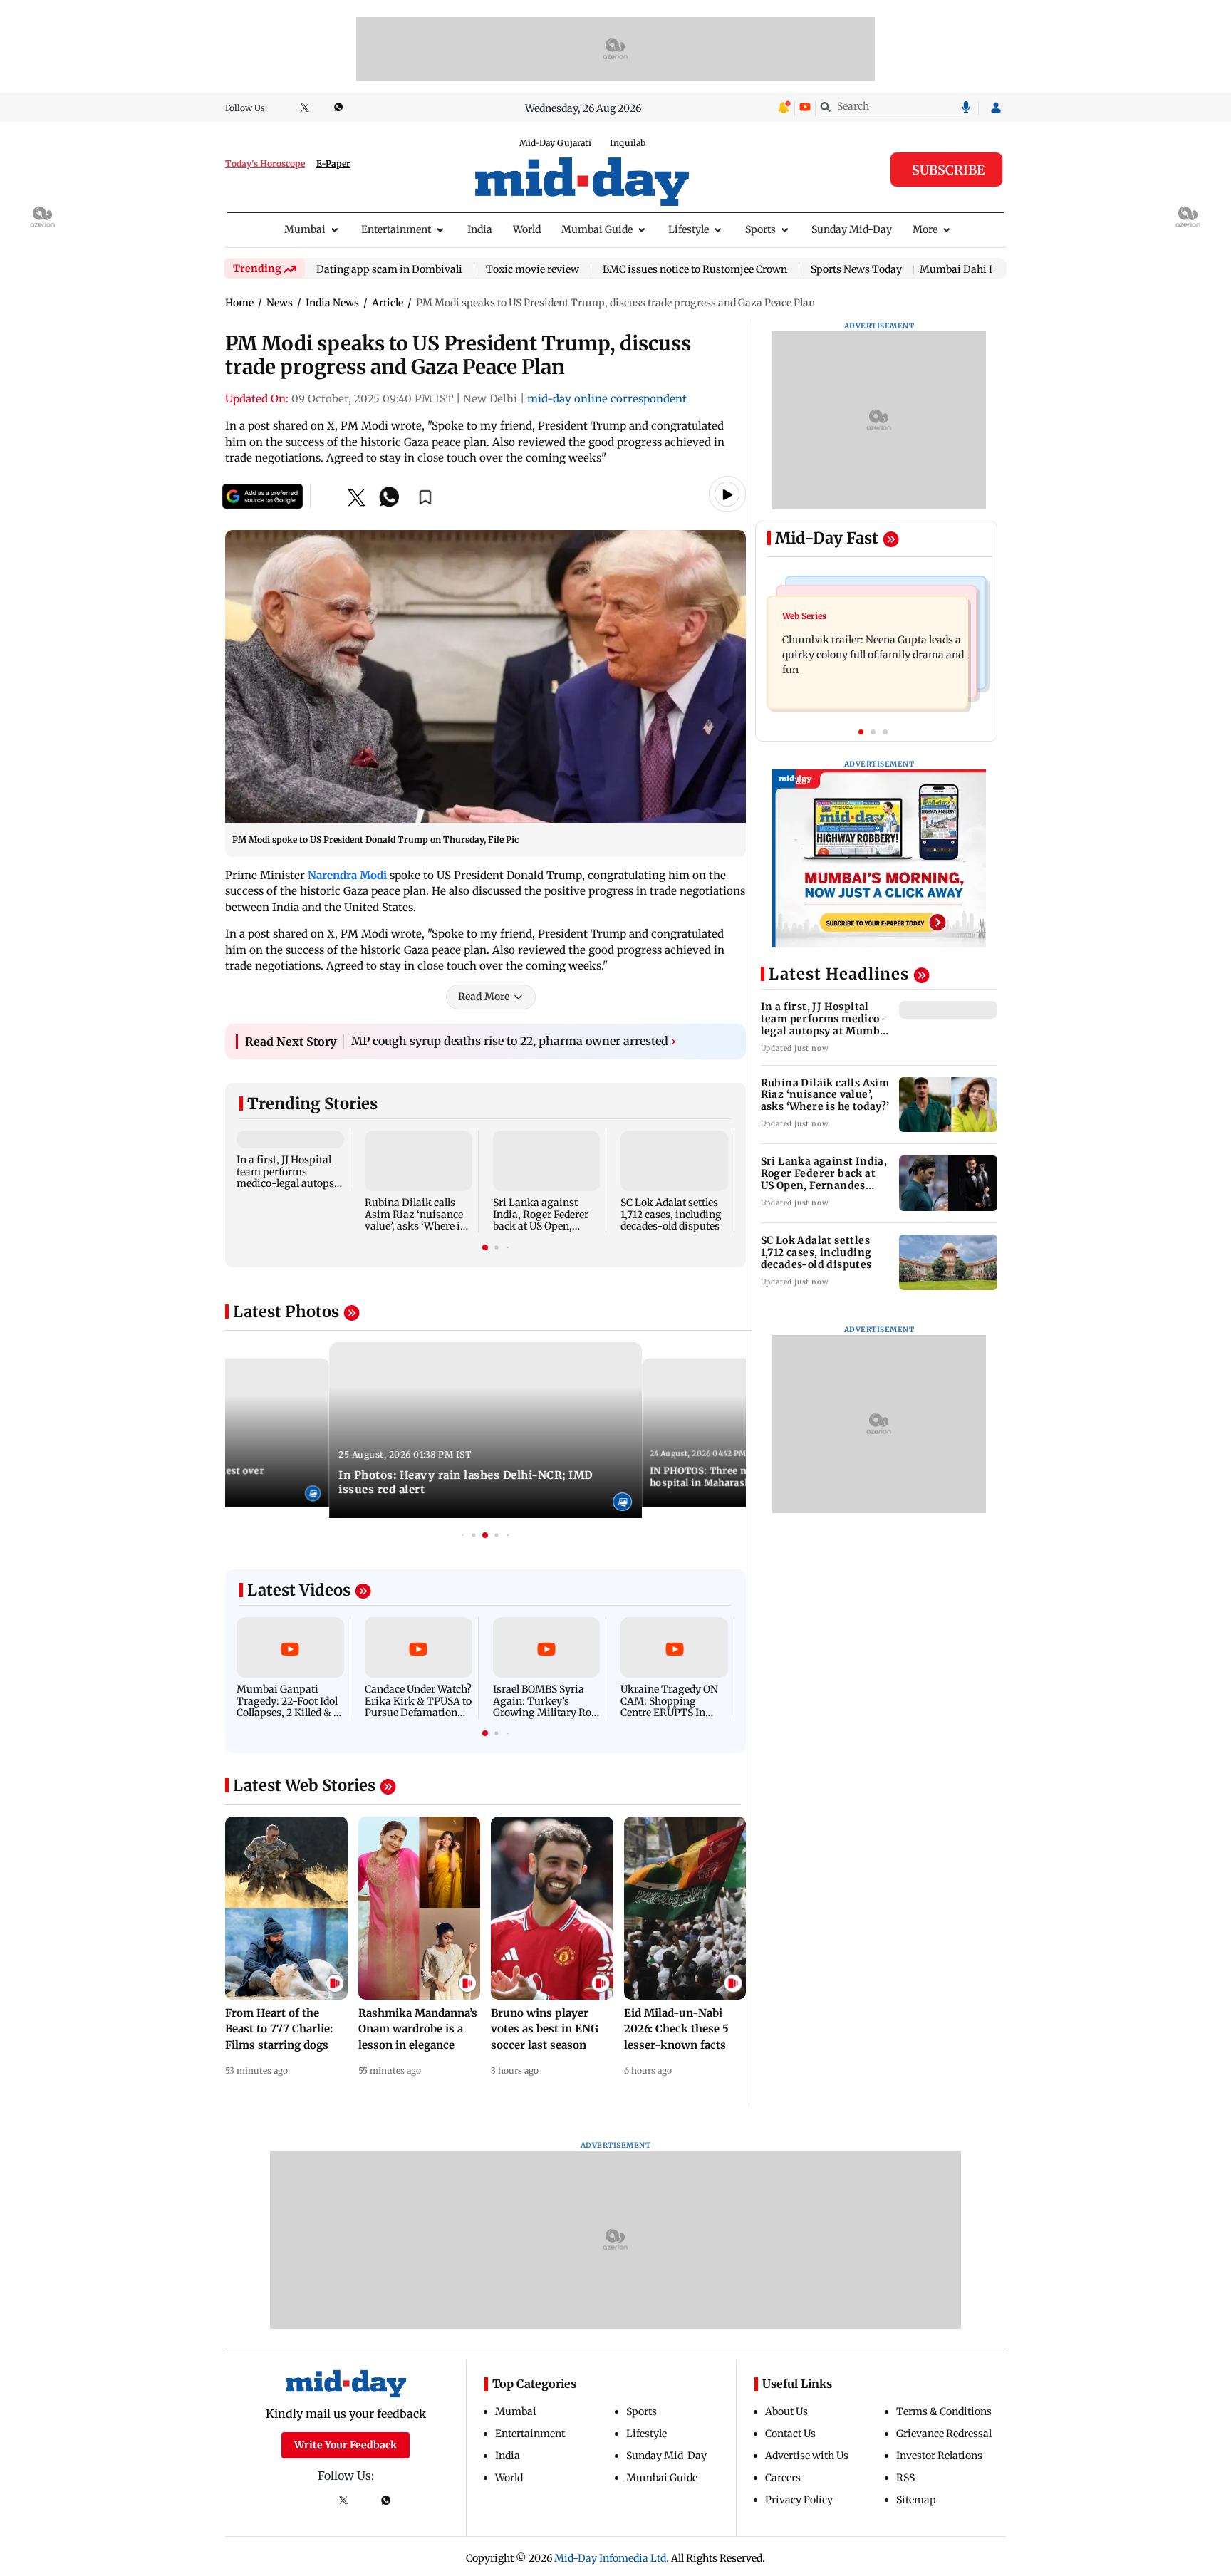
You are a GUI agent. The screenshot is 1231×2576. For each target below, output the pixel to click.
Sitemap (916, 2500)
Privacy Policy (799, 2500)
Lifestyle (689, 229)
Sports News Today (856, 270)
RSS (905, 2478)
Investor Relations (939, 2456)
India (480, 229)
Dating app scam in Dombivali (389, 270)
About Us (786, 2411)
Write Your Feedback (346, 2445)
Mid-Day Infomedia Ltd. (612, 2558)
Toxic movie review (533, 270)
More (925, 229)
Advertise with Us (807, 2456)
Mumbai (305, 229)
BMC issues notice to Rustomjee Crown (695, 270)
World (527, 229)
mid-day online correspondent (607, 399)
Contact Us (790, 2434)
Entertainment (396, 229)
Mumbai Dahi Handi (969, 269)
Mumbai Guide (597, 229)
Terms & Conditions (944, 2411)
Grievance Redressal (944, 2434)
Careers (783, 2478)
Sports (760, 229)
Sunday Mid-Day (852, 229)
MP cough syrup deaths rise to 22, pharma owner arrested (514, 1041)
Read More (484, 997)
